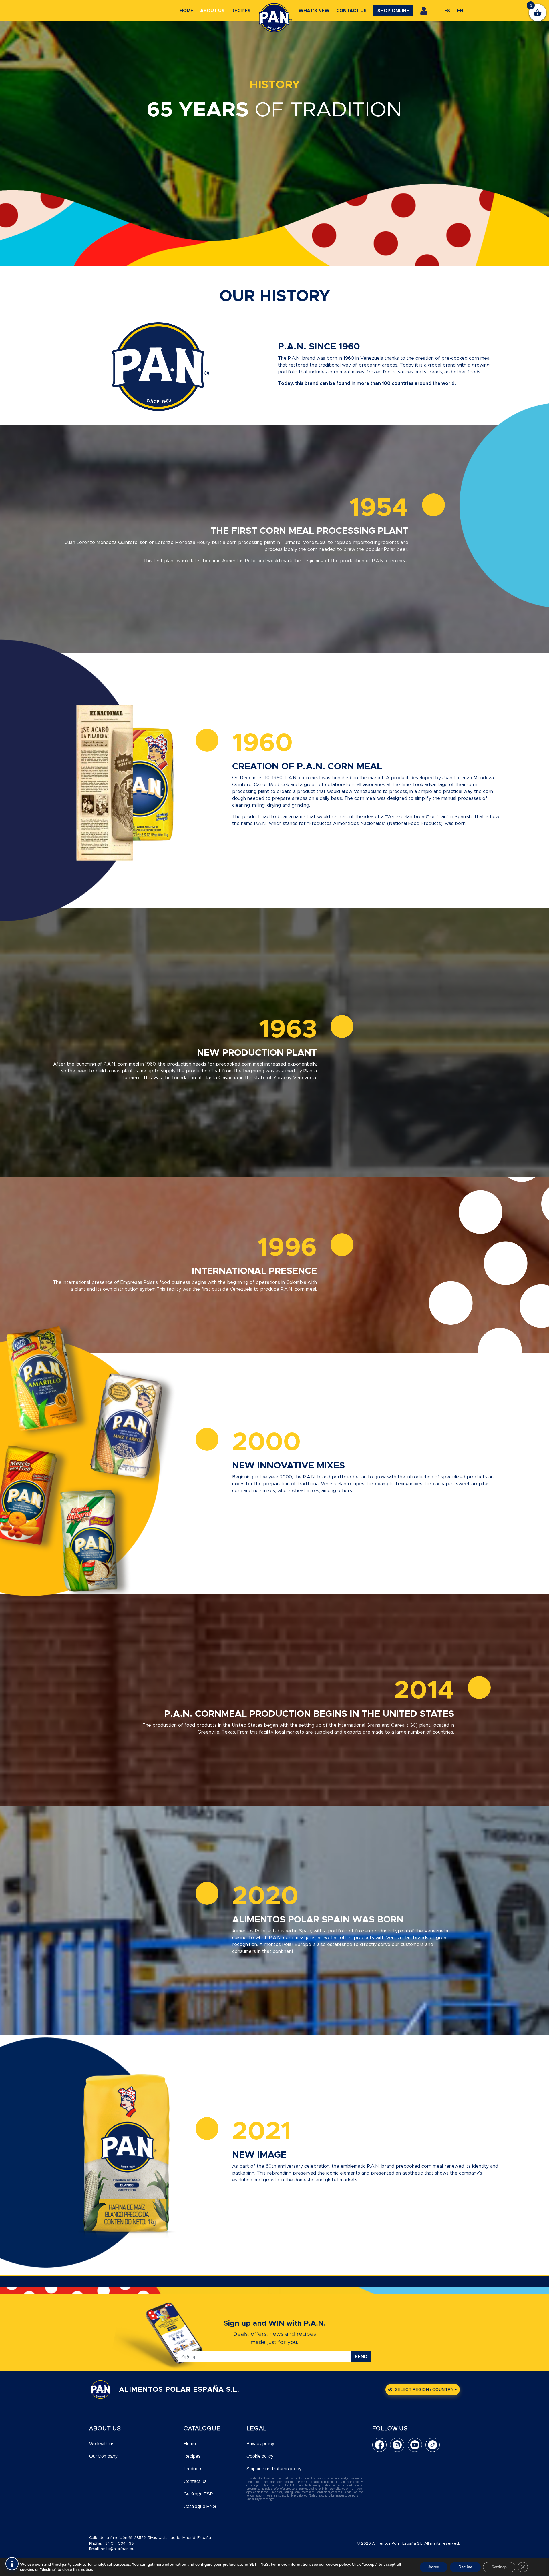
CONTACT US (351, 11)
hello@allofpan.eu (118, 2549)
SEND (361, 2357)
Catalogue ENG (200, 2506)
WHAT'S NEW (314, 11)
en (460, 11)
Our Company (103, 2456)
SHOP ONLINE (393, 11)
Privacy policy (260, 2444)
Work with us (102, 2444)
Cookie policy (260, 2456)
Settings (499, 2567)
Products (193, 2469)
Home (186, 11)
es (447, 11)
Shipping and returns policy (274, 2469)
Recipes (241, 11)
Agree (434, 2567)
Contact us (195, 2481)
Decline (465, 2567)
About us (212, 11)
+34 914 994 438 (119, 2544)
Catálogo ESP (198, 2494)
